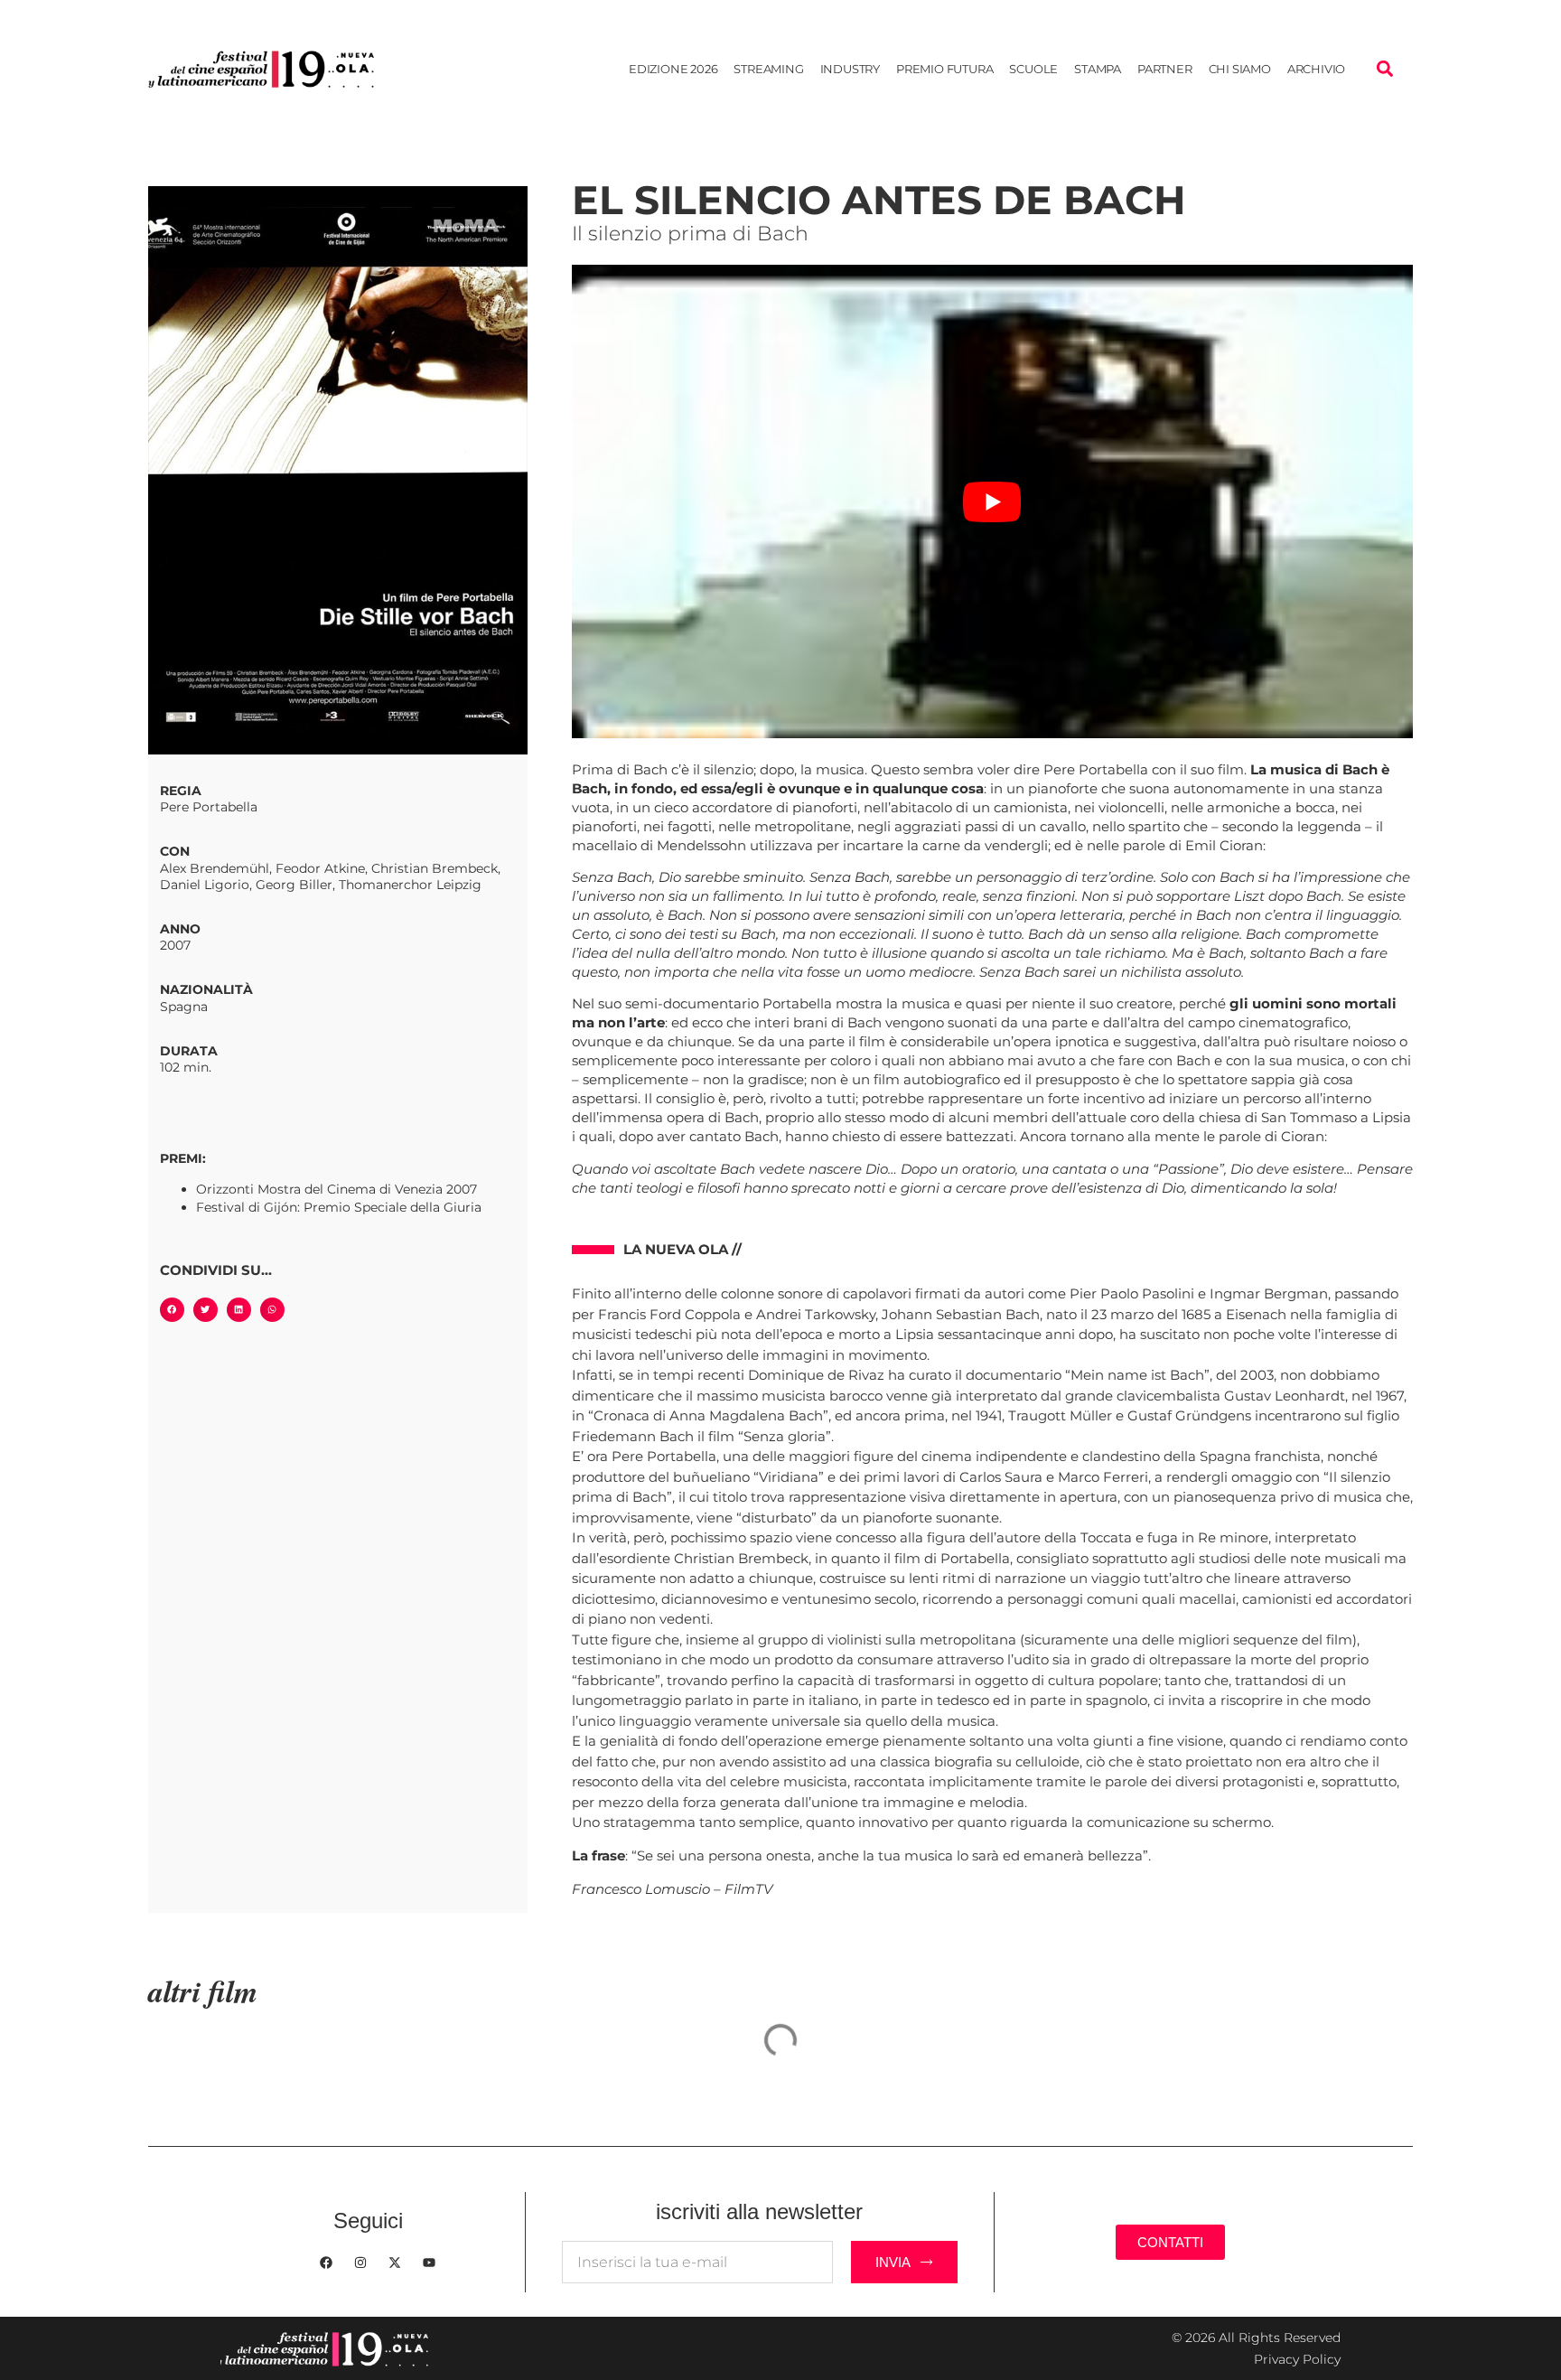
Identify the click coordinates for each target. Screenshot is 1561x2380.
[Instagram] (360, 2263)
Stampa (1098, 69)
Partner (1165, 69)
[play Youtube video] (992, 501)
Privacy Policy (1297, 2359)
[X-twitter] (395, 2263)
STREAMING (768, 69)
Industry (850, 69)
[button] (1384, 69)
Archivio (1316, 69)
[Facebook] (326, 2263)
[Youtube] (429, 2263)
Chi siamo (1240, 69)
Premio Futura (944, 69)
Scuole (1033, 69)
